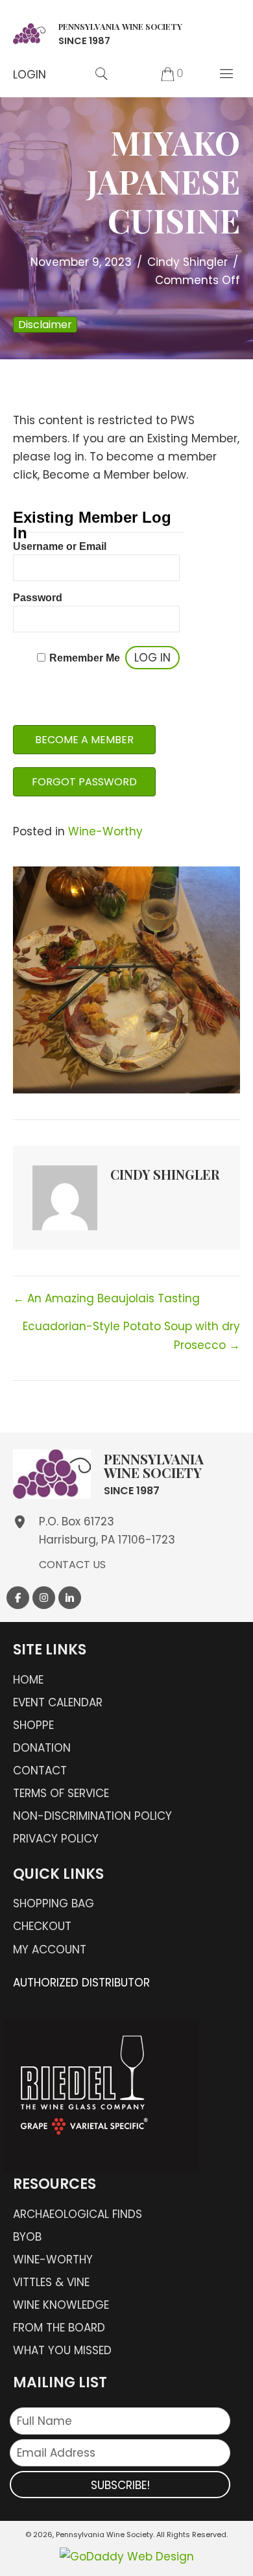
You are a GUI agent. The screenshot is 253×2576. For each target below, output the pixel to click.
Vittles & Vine (51, 2282)
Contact (40, 1771)
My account (50, 1950)
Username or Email (60, 546)
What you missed (62, 2350)
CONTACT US (72, 1565)
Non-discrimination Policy (92, 1816)
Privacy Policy (56, 1839)
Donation (42, 1748)
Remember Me (85, 658)
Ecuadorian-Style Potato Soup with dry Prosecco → (131, 1335)
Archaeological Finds (78, 2214)
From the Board (59, 2328)
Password (38, 598)
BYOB (27, 2237)
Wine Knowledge (61, 2305)
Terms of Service (61, 1793)
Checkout (42, 1926)
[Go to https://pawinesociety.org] (98, 32)
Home (28, 1680)
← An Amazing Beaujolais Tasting (106, 1298)
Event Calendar (58, 1702)
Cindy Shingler (187, 262)
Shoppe (33, 1725)
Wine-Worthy (105, 831)
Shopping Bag (54, 1903)
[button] (30, 75)
